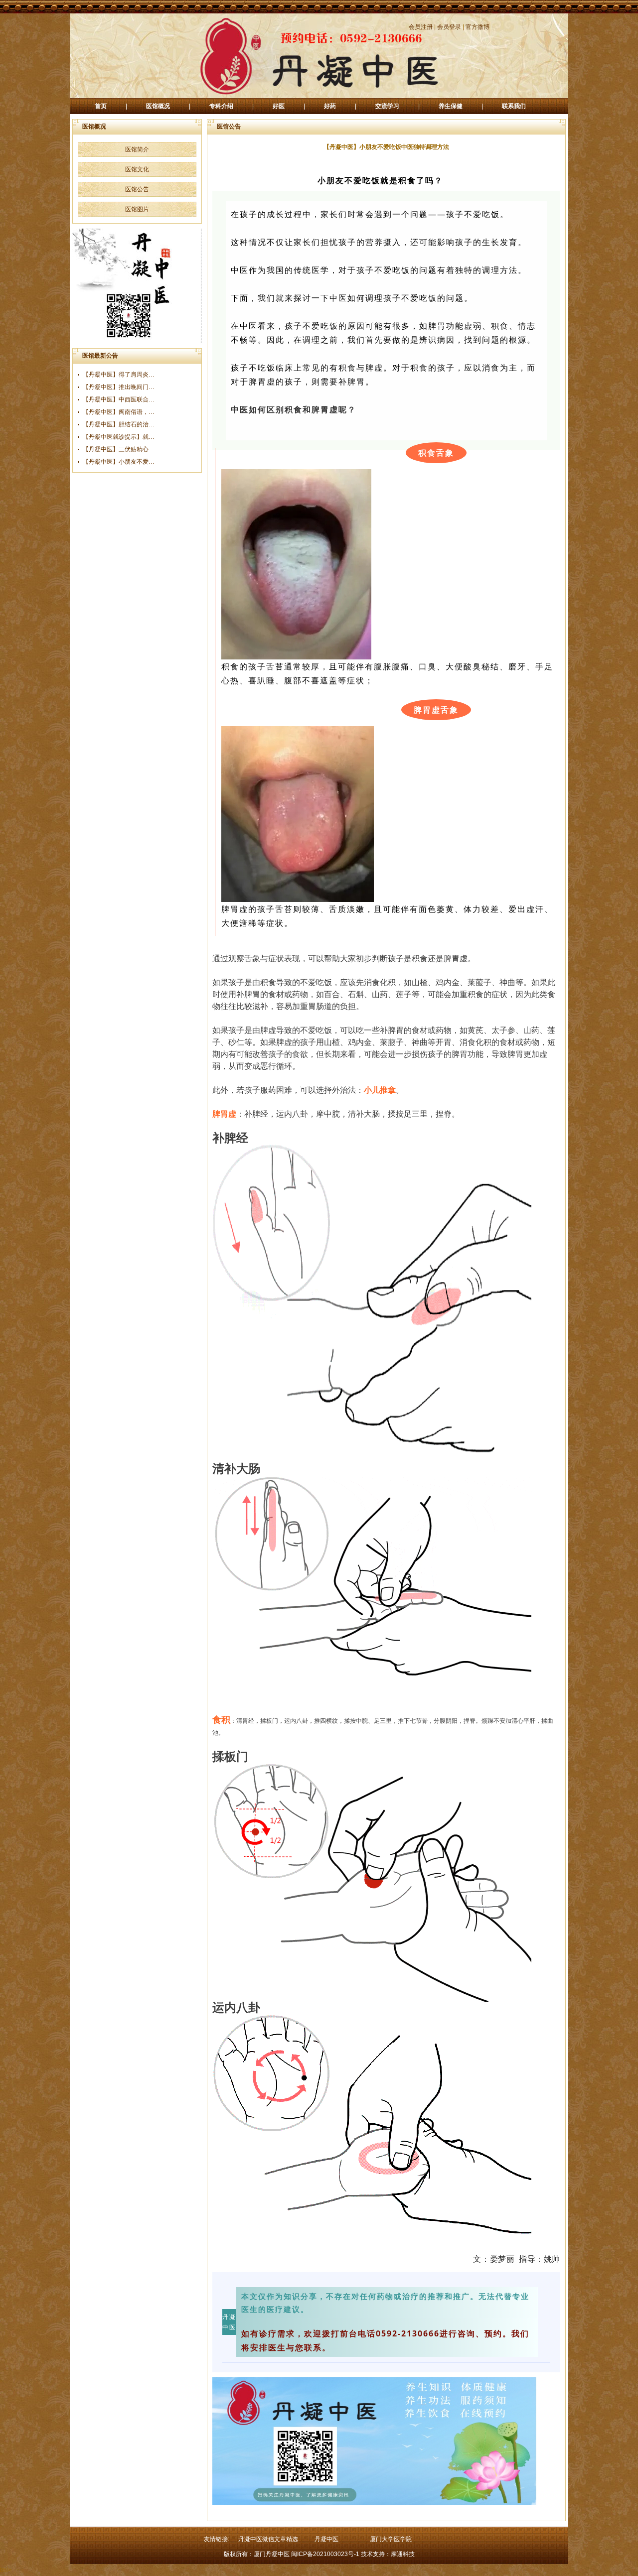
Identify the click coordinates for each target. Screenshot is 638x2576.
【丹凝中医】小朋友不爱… (119, 462)
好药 (330, 106)
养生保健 (451, 106)
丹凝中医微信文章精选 (268, 2539)
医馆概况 (158, 106)
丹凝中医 (326, 2539)
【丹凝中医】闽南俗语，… (119, 412)
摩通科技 (403, 2554)
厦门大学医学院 (391, 2539)
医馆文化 (137, 169)
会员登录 (449, 27)
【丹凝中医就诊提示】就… (119, 437)
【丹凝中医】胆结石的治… (119, 424)
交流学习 (387, 106)
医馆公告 (137, 189)
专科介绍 (221, 106)
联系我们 (514, 106)
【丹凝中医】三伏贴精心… (119, 449)
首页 (101, 106)
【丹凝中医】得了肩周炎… (119, 375)
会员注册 (421, 27)
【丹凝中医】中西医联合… (119, 399)
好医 (279, 106)
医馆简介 (137, 149)
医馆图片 (137, 209)
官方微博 (478, 27)
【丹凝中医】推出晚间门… (119, 387)
